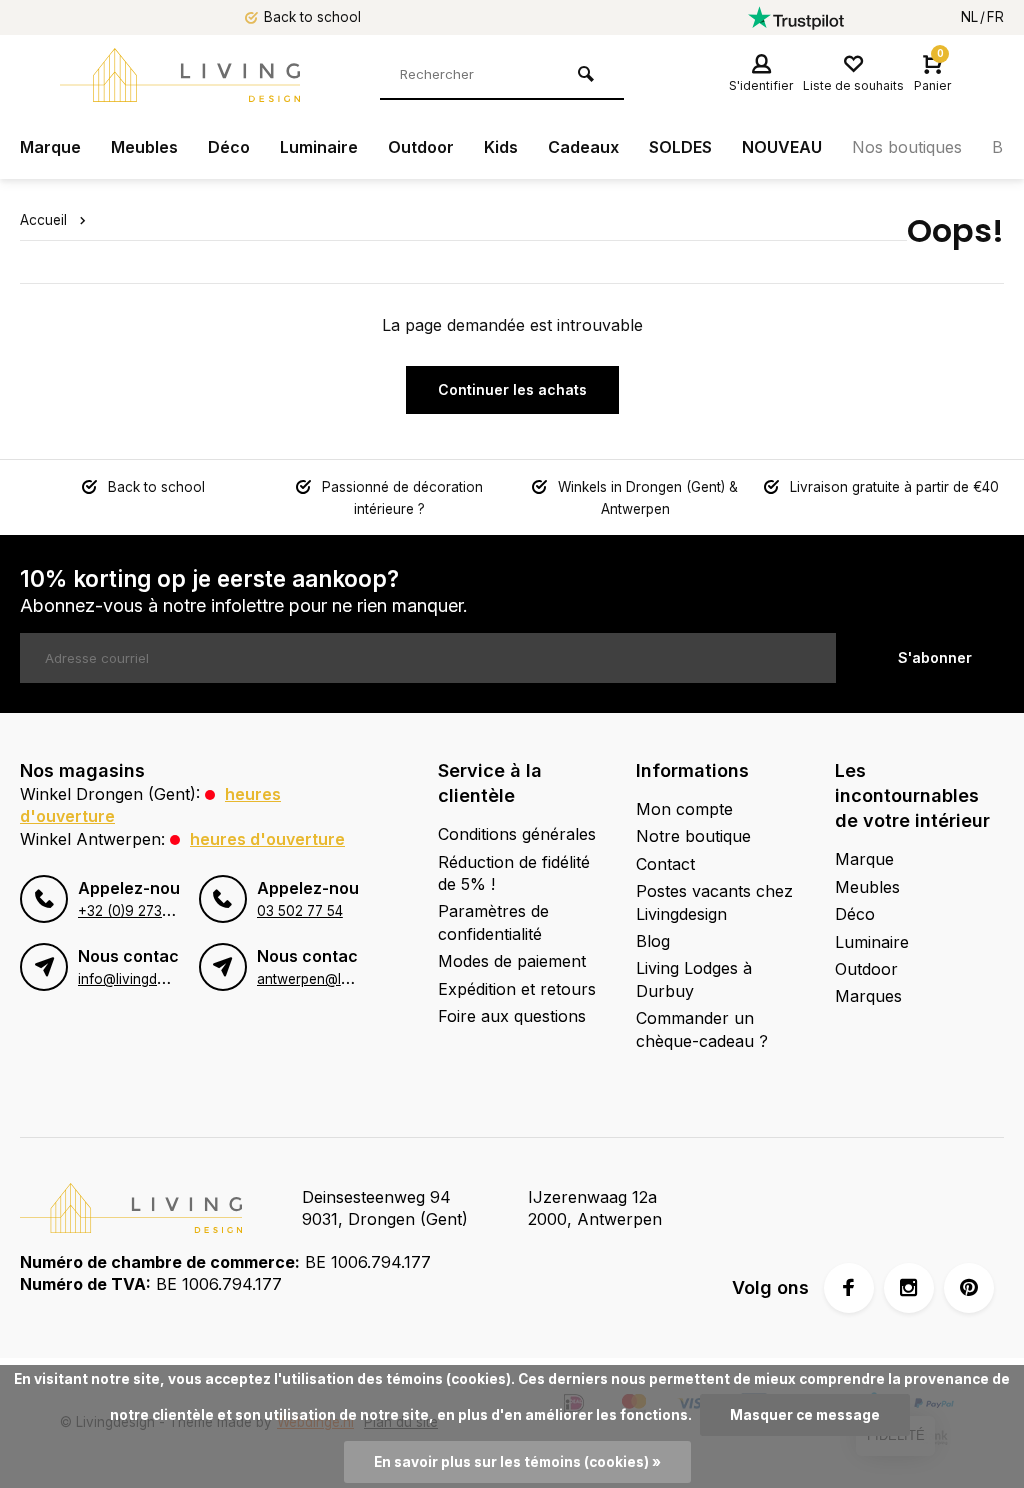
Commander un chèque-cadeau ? (702, 1029)
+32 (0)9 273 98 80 (142, 911)
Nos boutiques (907, 147)
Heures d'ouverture (267, 839)
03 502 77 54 (300, 911)
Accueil (43, 220)
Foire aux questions (512, 1016)
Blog (653, 941)
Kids (501, 147)
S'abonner (935, 657)
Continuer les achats (512, 389)
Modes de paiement (512, 961)
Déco (229, 147)
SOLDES (680, 147)
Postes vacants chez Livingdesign (714, 902)
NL (969, 17)
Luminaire (319, 147)
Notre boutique (693, 836)
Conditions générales (517, 834)
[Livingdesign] (180, 75)
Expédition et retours (517, 989)
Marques (868, 996)
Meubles (144, 147)
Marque (50, 147)
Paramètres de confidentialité (493, 922)
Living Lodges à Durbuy (694, 979)
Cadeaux (583, 147)
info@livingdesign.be (144, 979)
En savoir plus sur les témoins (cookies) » (517, 1462)
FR (995, 17)
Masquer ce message (805, 1415)
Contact (665, 864)
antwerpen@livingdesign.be (344, 979)
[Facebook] (849, 1288)
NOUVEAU (782, 147)
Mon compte (684, 809)
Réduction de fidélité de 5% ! (514, 873)
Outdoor (421, 147)
